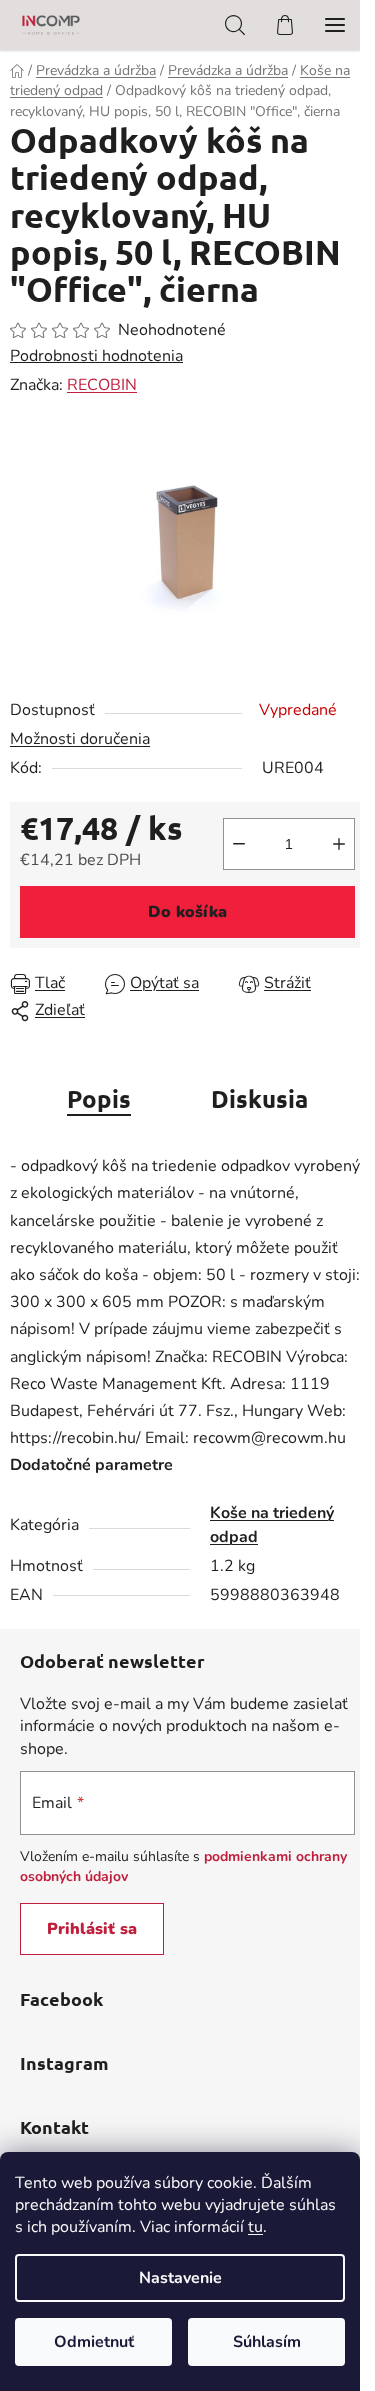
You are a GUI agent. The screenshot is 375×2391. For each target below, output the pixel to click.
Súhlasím (267, 2342)
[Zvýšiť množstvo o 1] (339, 844)
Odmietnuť (94, 2342)
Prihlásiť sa (92, 1929)
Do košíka (187, 912)
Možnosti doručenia (80, 739)
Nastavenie (180, 2278)
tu (255, 2227)
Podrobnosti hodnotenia (96, 356)
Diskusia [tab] (259, 1098)
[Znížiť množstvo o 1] (239, 844)
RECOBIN (102, 385)
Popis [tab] (99, 1098)
